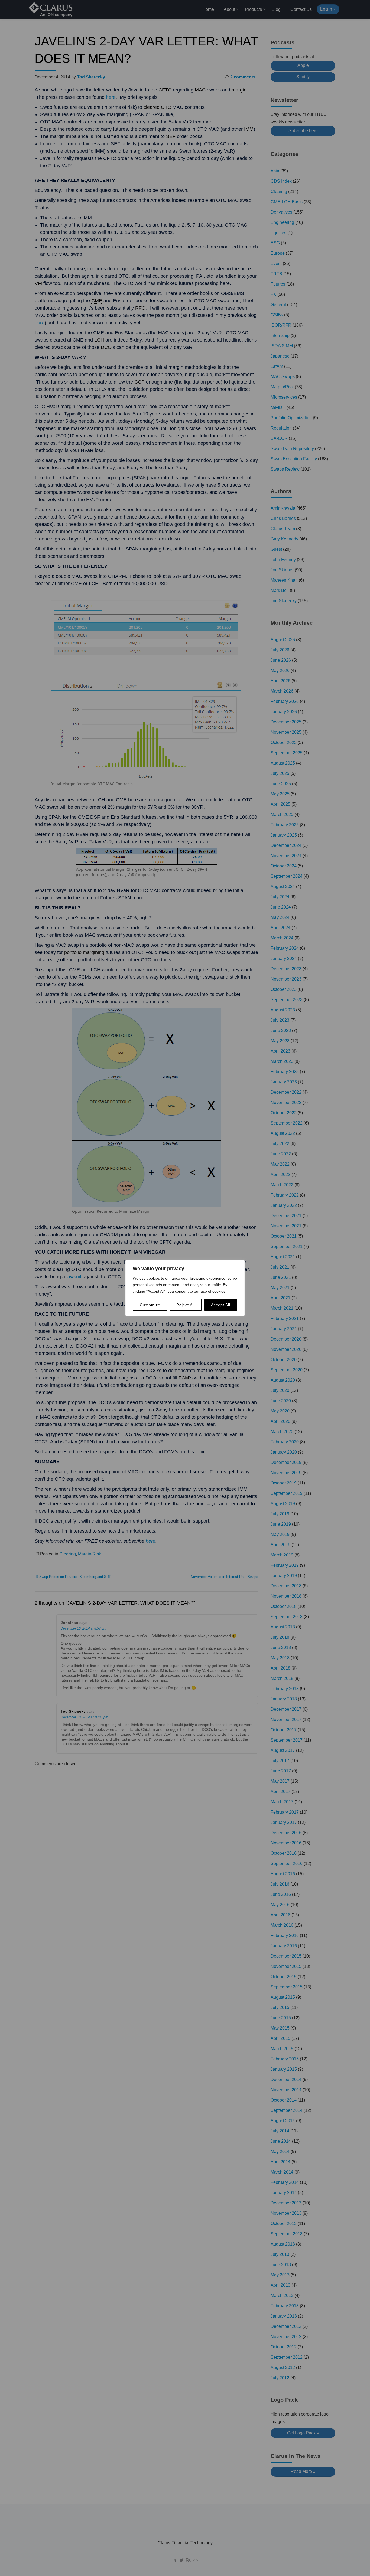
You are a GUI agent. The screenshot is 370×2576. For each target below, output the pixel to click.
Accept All (221, 1305)
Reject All (186, 1305)
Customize (150, 1305)
